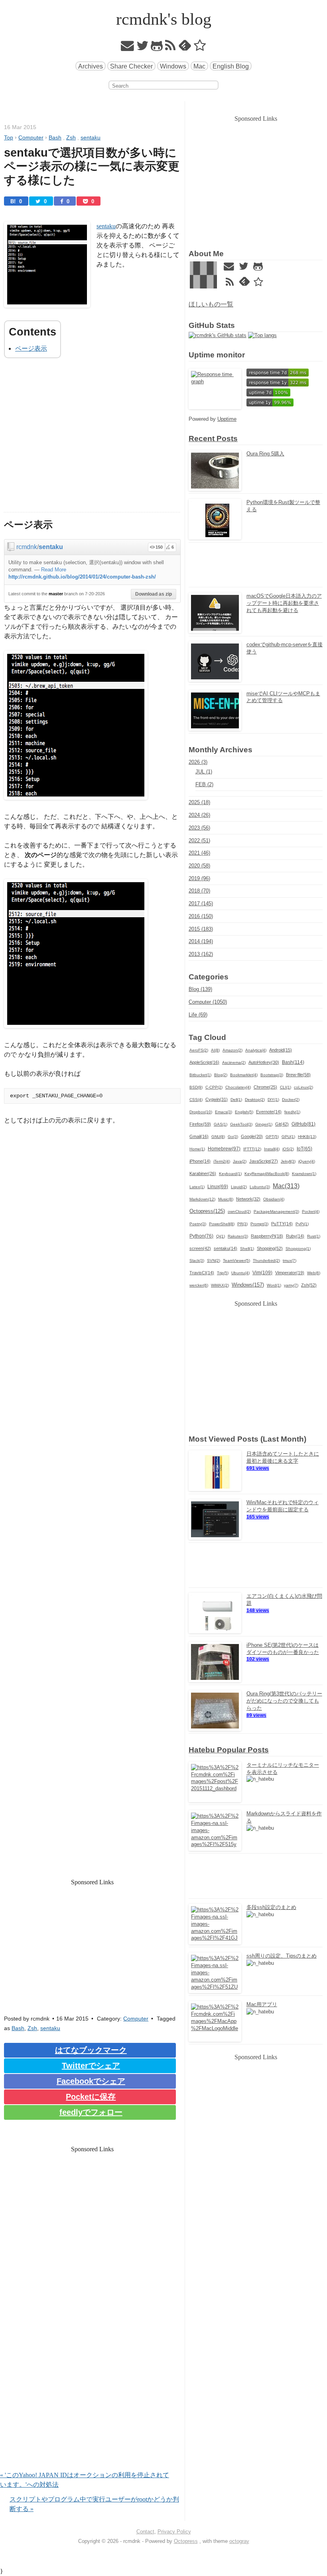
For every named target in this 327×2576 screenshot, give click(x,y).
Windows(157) (248, 1285)
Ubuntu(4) (240, 1273)
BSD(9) (196, 1087)
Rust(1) (314, 1236)
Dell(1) (236, 1100)
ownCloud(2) (239, 1211)
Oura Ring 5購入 (265, 454)
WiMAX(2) (220, 1285)
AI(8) (215, 1050)
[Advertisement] (92, 440)
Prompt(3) (259, 1224)
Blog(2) (221, 1075)
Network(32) (248, 1199)
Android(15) (281, 1050)
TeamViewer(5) (236, 1261)
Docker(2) (291, 1100)
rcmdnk (27, 547)
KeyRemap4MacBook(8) (267, 1174)
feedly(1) (292, 1112)
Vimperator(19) (290, 1273)
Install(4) (272, 1149)
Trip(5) (223, 1273)
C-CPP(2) (214, 1087)
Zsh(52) (309, 1285)
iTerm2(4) (222, 1161)
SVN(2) (214, 1261)
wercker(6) (199, 1285)
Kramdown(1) (304, 1174)
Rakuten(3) (238, 1236)
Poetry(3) (198, 1224)
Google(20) (252, 1136)
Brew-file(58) (298, 1075)
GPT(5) (272, 1137)
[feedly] (185, 48)
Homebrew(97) (224, 1149)
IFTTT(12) (252, 1149)
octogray (239, 2541)
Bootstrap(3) (272, 1075)
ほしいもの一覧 (211, 304)
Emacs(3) (224, 1112)
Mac (199, 66)
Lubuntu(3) (260, 1187)
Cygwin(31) (217, 1099)
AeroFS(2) (199, 1050)
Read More (54, 570)
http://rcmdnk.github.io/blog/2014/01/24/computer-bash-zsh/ (82, 577)
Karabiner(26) (203, 1173)
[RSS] (170, 48)
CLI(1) (286, 1087)
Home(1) (197, 1149)
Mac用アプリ (262, 2004)
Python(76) (201, 1236)
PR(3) (242, 1224)
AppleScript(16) (204, 1062)
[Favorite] (200, 48)
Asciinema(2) (234, 1062)
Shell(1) (247, 1249)
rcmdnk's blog (164, 19)
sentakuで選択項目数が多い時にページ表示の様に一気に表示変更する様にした (92, 166)
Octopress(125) (207, 1211)
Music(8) (226, 1199)
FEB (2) (204, 784)
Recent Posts (213, 438)
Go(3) (233, 1137)
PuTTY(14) (282, 1224)
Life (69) (198, 1015)
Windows (173, 66)
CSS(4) (196, 1100)
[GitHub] (157, 48)
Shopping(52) (270, 1248)
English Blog (231, 66)
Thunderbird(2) (266, 1261)
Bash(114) (293, 1062)
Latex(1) (197, 1187)
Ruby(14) (295, 1236)
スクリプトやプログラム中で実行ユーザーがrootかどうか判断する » (94, 2504)
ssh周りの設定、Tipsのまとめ (282, 1956)
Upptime (227, 419)
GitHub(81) (303, 1124)
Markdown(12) (202, 1199)
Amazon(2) (232, 1050)
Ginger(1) (264, 1124)
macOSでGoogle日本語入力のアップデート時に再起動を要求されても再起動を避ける (284, 603)
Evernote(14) (269, 1112)
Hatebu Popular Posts (229, 1750)
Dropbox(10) (201, 1112)
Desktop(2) (255, 1100)
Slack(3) (197, 1261)
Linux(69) (218, 1187)
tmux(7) (290, 1261)
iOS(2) (288, 1149)
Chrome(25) (265, 1087)
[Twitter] (143, 48)
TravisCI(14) (202, 1273)
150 (159, 547)
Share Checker (131, 66)
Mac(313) (286, 1186)
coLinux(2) (303, 1087)
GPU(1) (288, 1137)
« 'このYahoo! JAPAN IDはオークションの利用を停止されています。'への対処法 (85, 2480)
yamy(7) (291, 1285)
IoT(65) (304, 1149)
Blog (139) (200, 989)
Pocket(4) (311, 1211)
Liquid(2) (239, 1187)
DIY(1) (273, 1100)
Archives (91, 66)
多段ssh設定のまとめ (271, 1907)
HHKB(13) (307, 1137)
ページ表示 (31, 348)
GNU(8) (218, 1137)
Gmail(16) (199, 1136)
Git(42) (282, 1124)
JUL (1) (204, 772)
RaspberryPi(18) (267, 1236)
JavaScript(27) (264, 1161)
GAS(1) (221, 1124)
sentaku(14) (226, 1248)
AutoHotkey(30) (264, 1062)
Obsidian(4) (274, 1199)
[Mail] (128, 48)
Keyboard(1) (230, 1174)
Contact (145, 2532)
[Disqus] (92, 2368)
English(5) (244, 1112)
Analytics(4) (256, 1050)
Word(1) (274, 1285)
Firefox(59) (200, 1124)
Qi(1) (221, 1236)
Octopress (186, 2541)
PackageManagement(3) (276, 1211)
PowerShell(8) (222, 1224)
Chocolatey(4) (238, 1087)
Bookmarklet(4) (244, 1075)
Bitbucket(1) (200, 1075)
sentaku (106, 226)
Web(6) (314, 1273)
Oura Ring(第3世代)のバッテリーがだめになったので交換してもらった (284, 1701)
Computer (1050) (208, 1002)
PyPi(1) (302, 1224)
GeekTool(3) (241, 1124)
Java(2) (240, 1161)
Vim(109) (262, 1273)
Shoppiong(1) (298, 1249)
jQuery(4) (307, 1161)
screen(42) (200, 1248)
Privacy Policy (174, 2532)
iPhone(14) (200, 1161)
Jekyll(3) (288, 1161)
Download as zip (154, 594)
